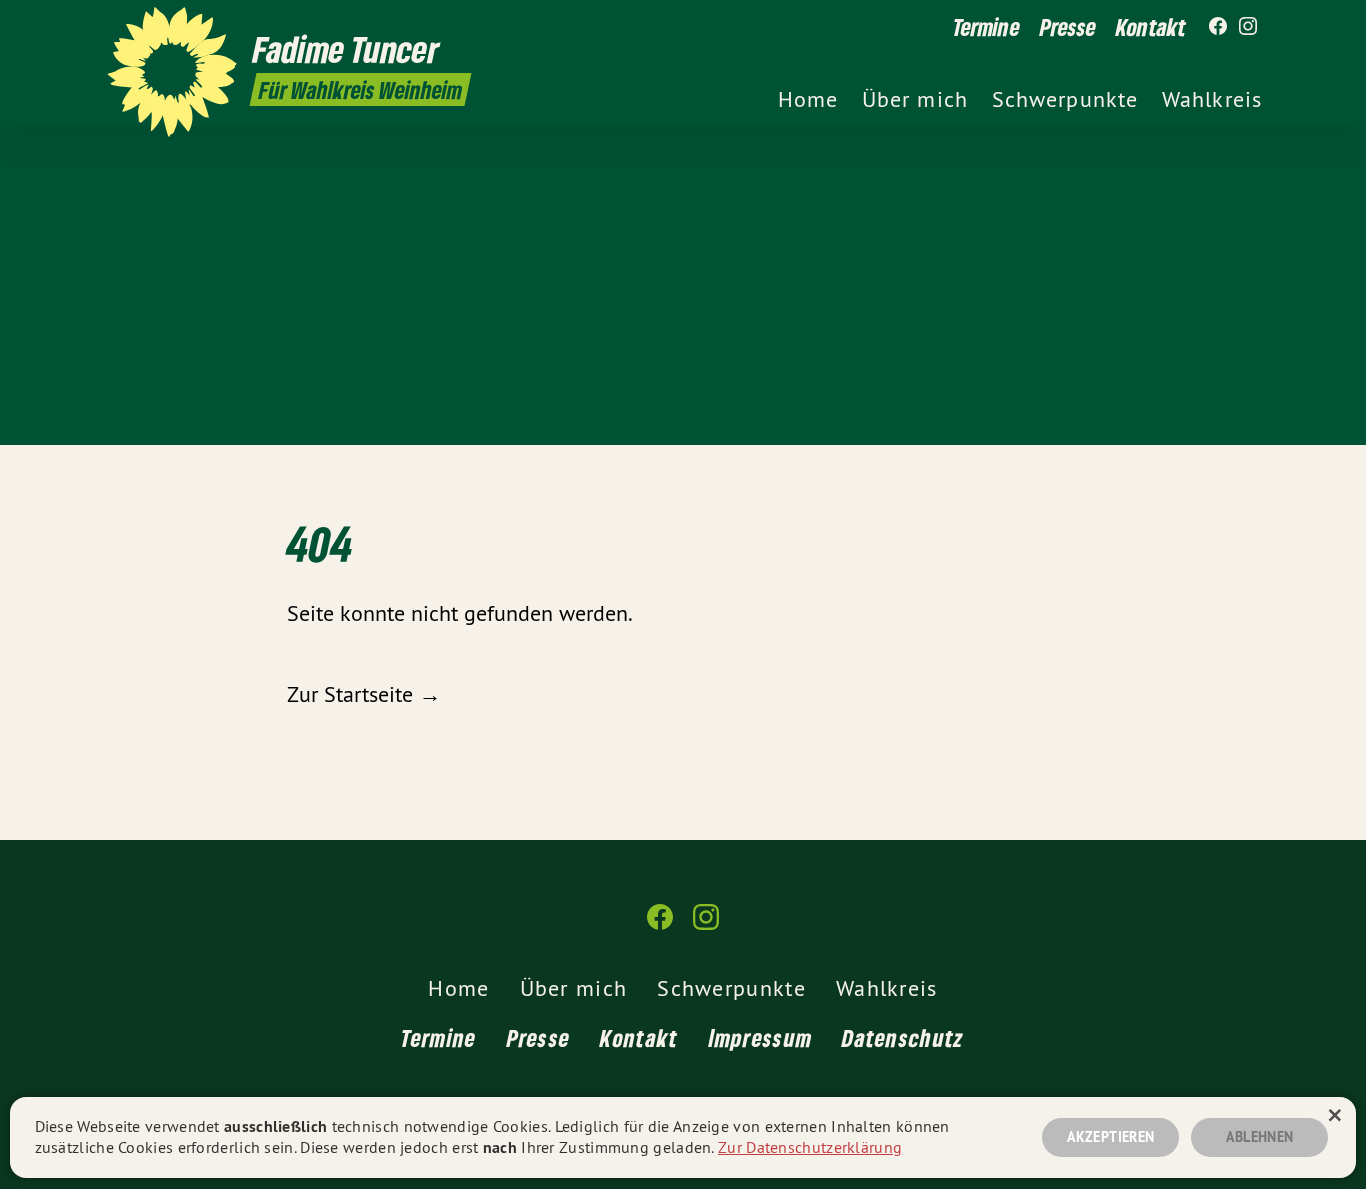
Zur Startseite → (364, 694)
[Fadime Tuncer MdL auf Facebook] (1218, 27)
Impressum (761, 1037)
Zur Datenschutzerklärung (810, 1147)
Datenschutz (903, 1037)
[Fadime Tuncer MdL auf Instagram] (1248, 27)
